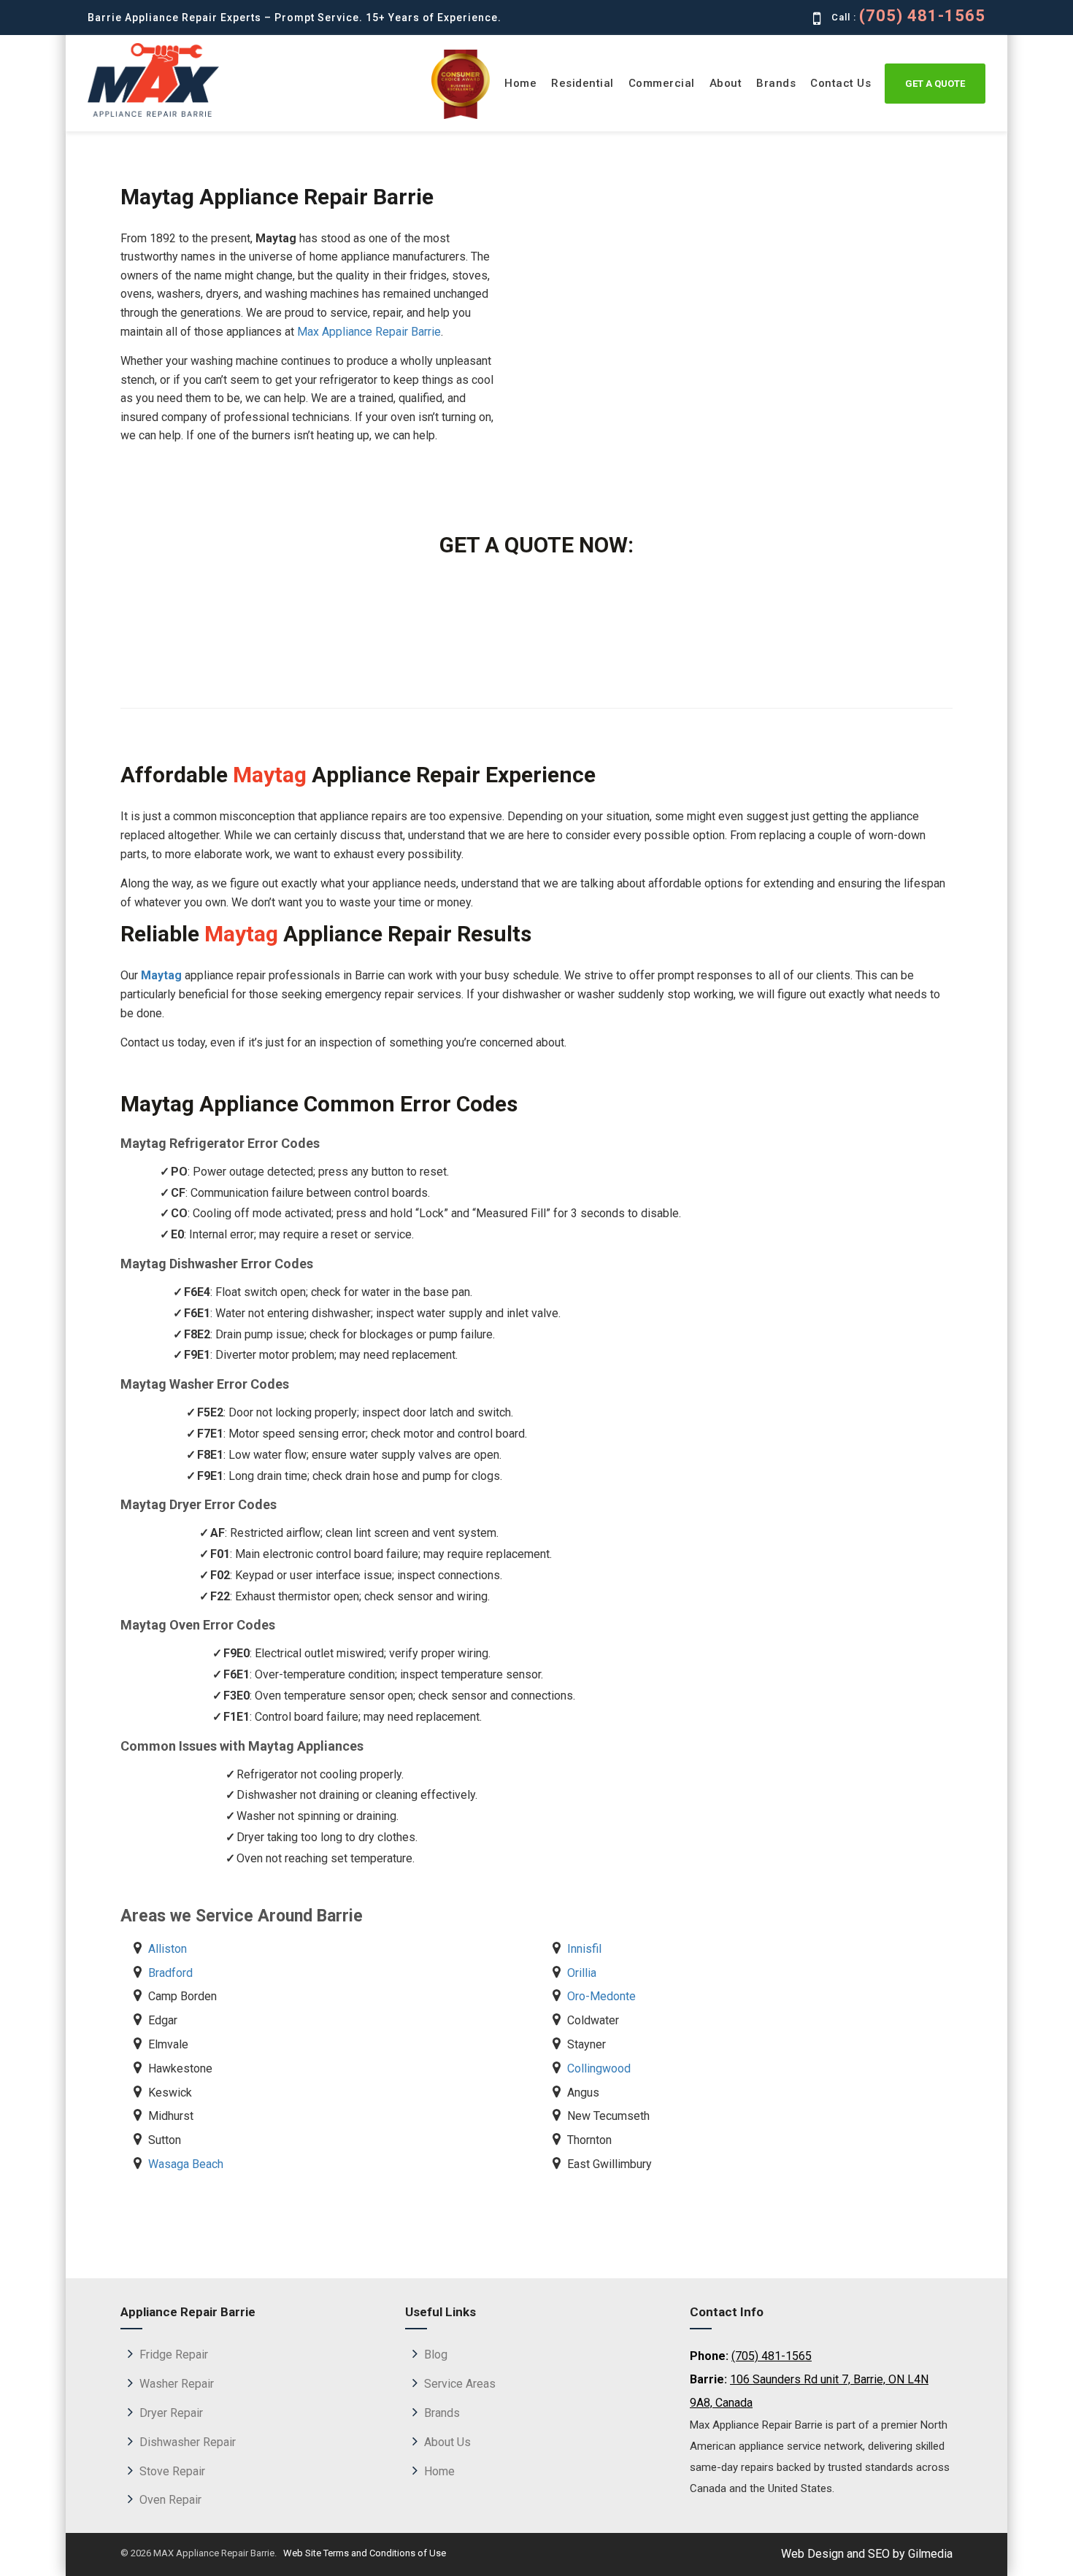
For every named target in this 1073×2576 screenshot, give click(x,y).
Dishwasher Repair (188, 2442)
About (726, 83)
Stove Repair (172, 2471)
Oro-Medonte (601, 1996)
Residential (582, 83)
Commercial (662, 83)
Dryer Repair (171, 2413)
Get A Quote (935, 84)
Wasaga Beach (186, 2164)
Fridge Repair (174, 2355)
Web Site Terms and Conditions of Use (364, 2553)
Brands (776, 83)
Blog (436, 2355)
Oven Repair (170, 2500)
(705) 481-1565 (922, 16)
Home (520, 83)
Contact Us (841, 83)
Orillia (582, 1973)
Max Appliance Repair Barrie (369, 332)
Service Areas (460, 2384)
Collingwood (599, 2068)
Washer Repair (177, 2384)
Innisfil (584, 1949)
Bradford (170, 1973)
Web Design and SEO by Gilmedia (867, 2554)
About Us (447, 2442)
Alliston (168, 1949)
